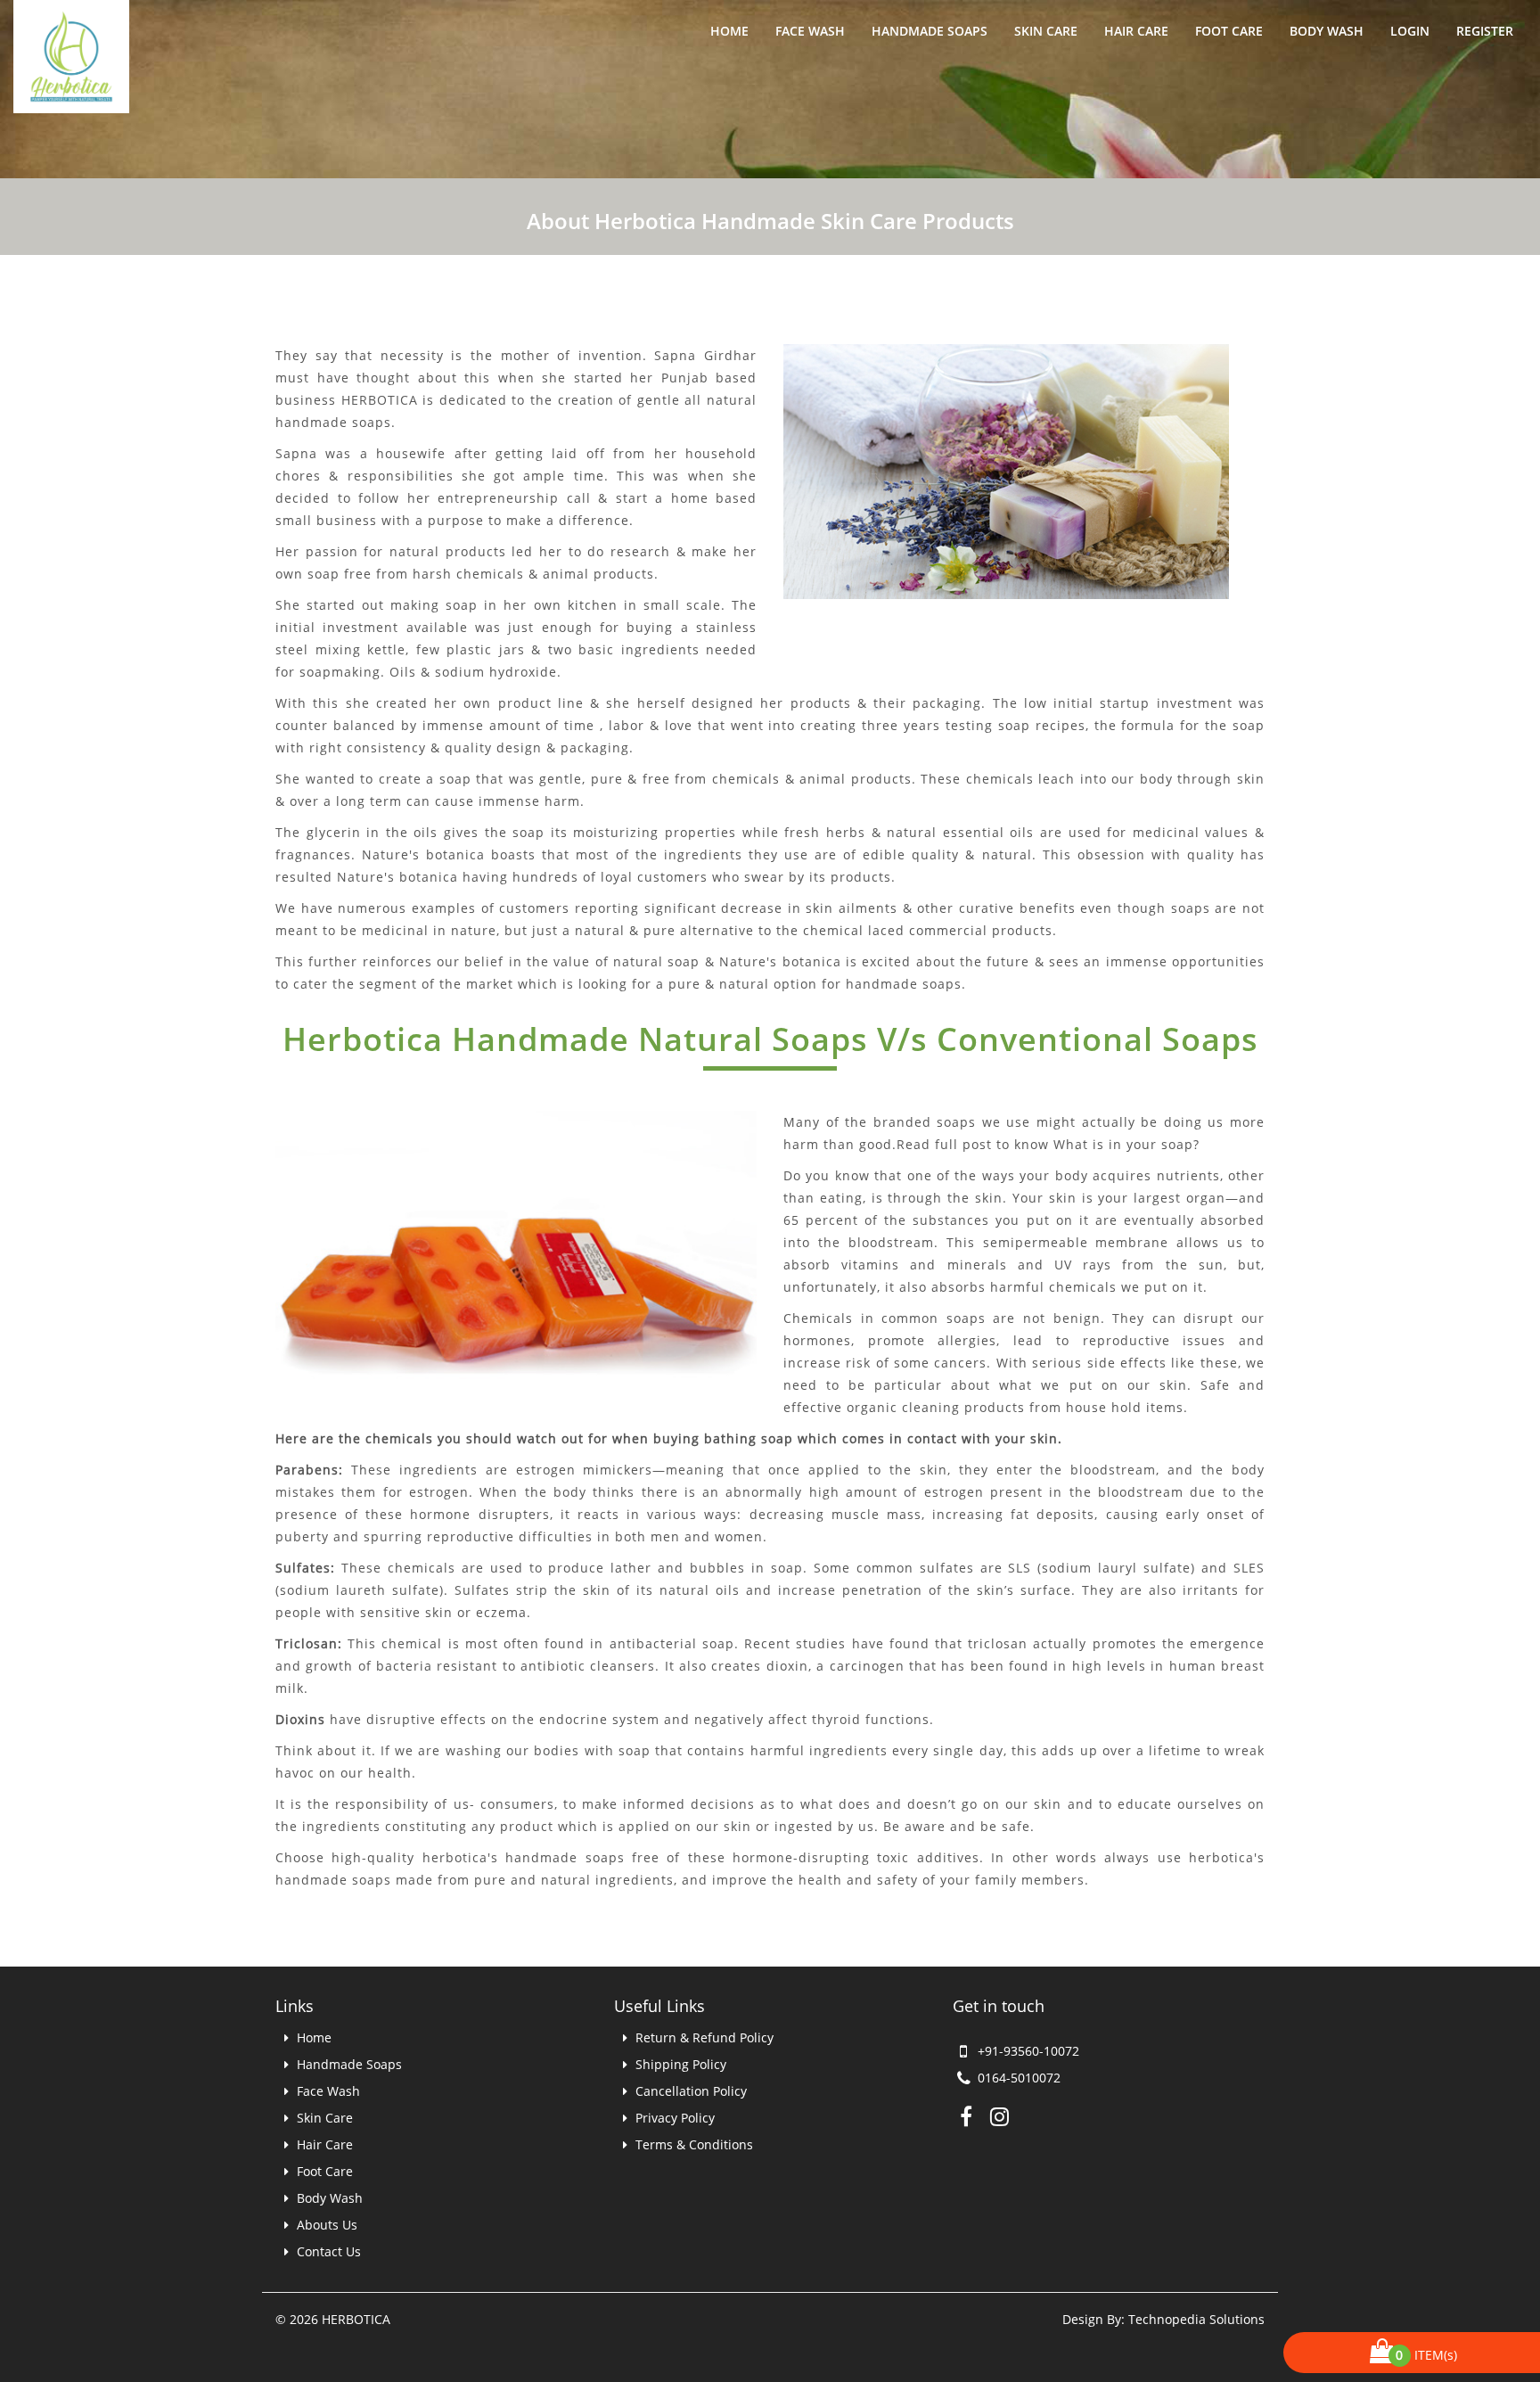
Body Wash (1327, 31)
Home (729, 31)
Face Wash (810, 31)
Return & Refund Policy (703, 2037)
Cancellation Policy (689, 2091)
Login (1410, 31)
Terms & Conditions (692, 2144)
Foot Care (1229, 31)
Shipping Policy (679, 2064)
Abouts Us (325, 2225)
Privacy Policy (673, 2118)
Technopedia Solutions (1196, 2319)
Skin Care (1046, 31)
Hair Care (1136, 31)
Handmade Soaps (930, 31)
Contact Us (327, 2251)
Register (1485, 31)
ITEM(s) (1429, 2355)
